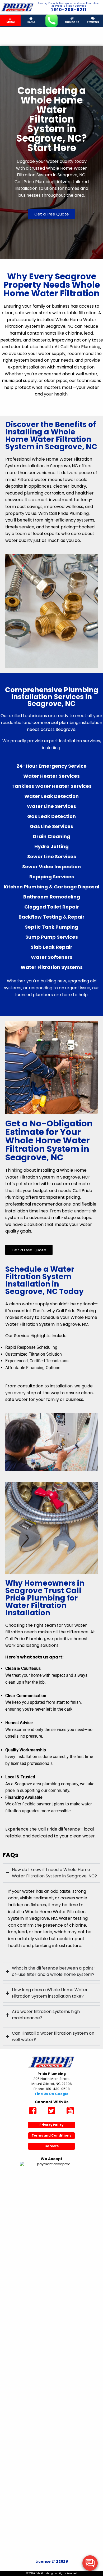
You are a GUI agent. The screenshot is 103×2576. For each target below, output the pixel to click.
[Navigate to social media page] (33, 2111)
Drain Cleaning (52, 836)
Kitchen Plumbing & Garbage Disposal (51, 887)
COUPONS (72, 22)
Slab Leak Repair (51, 947)
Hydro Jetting (51, 846)
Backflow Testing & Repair (51, 917)
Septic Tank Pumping (51, 927)
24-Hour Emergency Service (51, 766)
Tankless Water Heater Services (52, 786)
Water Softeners (52, 957)
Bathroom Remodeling (52, 897)
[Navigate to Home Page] (17, 7)
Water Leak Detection (51, 796)
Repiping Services (52, 877)
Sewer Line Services (52, 857)
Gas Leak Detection (51, 816)
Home (31, 22)
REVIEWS (93, 22)
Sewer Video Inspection (51, 867)
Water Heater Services (51, 776)
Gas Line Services (51, 826)
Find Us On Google (52, 2094)
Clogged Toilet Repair (52, 907)
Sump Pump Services (52, 937)
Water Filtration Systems (52, 967)
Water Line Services (51, 806)
